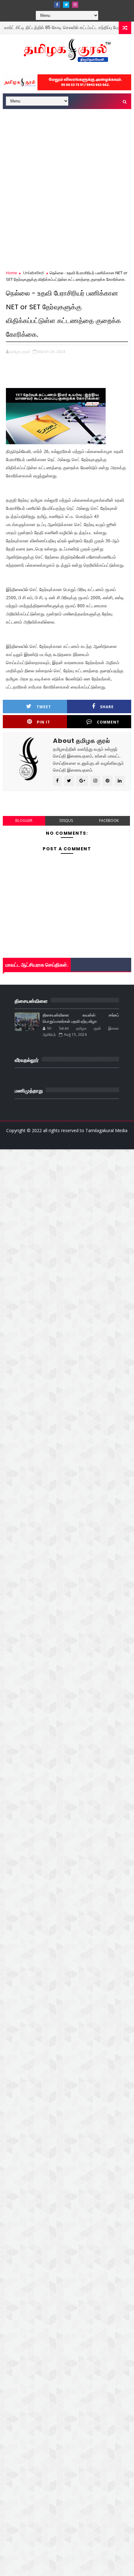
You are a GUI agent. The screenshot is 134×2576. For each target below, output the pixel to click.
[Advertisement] (67, 181)
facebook (109, 821)
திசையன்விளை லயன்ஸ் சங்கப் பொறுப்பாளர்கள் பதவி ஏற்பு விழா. (81, 1018)
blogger (24, 821)
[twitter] (66, 5)
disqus (66, 821)
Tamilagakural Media (106, 1130)
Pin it (43, 722)
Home (12, 273)
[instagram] (75, 5)
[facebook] (57, 5)
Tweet (44, 707)
